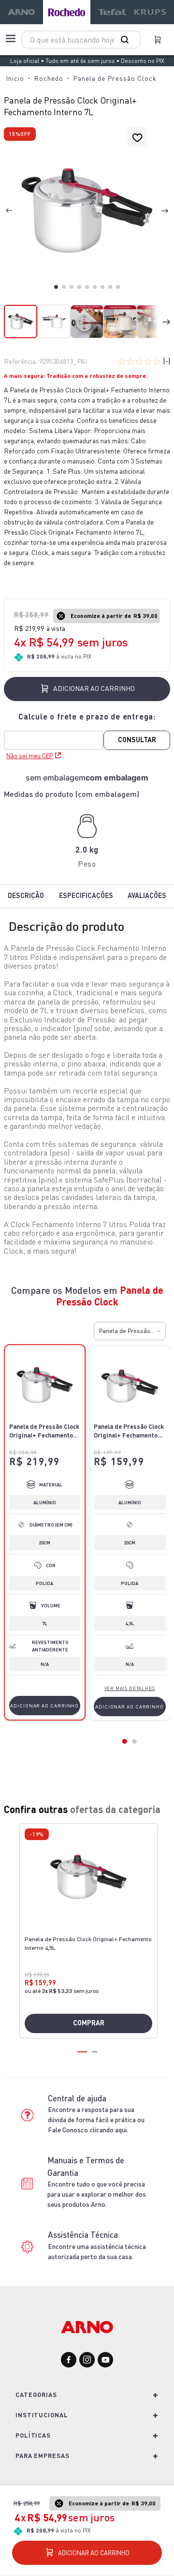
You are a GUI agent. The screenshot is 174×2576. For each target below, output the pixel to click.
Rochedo (49, 78)
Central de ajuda (77, 2098)
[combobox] (81, 40)
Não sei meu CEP (30, 756)
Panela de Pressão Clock (115, 78)
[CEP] (87, 730)
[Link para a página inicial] (15, 78)
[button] (87, 211)
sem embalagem (56, 778)
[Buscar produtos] (127, 40)
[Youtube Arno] (105, 2360)
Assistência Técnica (83, 2235)
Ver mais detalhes (130, 1688)
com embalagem (117, 778)
